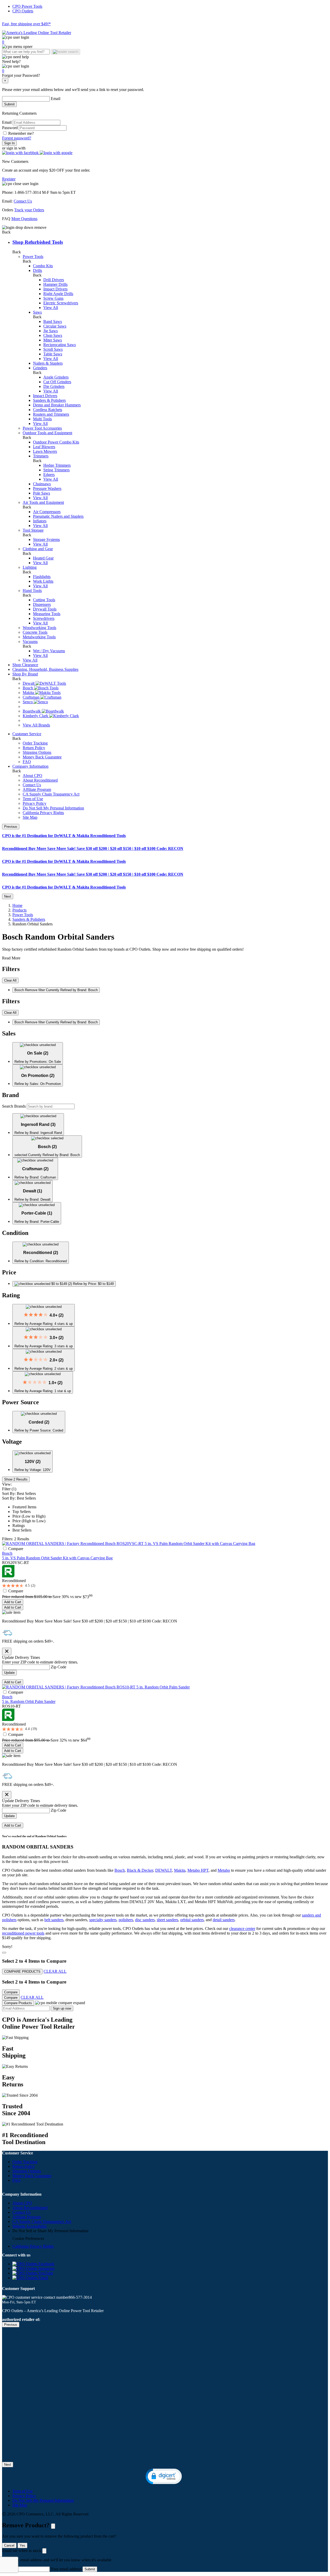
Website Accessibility (30, 2226)
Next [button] (8, 896)
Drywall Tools (45, 609)
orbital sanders (192, 1920)
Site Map (30, 817)
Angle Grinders (56, 377)
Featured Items (24, 1507)
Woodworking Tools (39, 628)
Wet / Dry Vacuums (49, 651)
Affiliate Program (37, 789)
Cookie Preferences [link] (28, 2239)
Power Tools (33, 257)
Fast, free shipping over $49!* (26, 24)
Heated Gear (43, 558)
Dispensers (42, 604)
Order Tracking (35, 743)
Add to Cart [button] (13, 1602)
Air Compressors (47, 512)
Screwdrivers (44, 618)
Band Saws (53, 321)
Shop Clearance (25, 665)
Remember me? (21, 133)
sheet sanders (167, 1920)
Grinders (40, 368)
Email (56, 99)
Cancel (9, 2545)
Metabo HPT (198, 1870)
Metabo (224, 1870)
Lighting (30, 567)
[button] (21, 153)
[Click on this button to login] (165, 66)
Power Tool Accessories (42, 428)
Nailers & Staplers (48, 363)
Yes (22, 2545)
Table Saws (53, 354)
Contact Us (23, 201)
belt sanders (54, 1920)
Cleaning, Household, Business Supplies (45, 669)
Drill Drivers (54, 280)
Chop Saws (53, 335)
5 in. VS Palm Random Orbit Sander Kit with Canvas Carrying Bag (57, 1558)
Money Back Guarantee (42, 757)
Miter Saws (53, 340)
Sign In (9, 143)
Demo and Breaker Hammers (57, 405)
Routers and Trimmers (51, 414)
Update (9, 1673)
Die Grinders (54, 386)
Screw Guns (53, 298)
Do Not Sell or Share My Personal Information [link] (50, 2231)
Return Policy (34, 748)
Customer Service (27, 734)
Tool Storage (33, 530)
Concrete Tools (35, 632)
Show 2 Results (16, 1479)
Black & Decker (140, 1870)
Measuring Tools (47, 614)
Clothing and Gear (38, 549)
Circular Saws (55, 326)
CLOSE (53, 2526)
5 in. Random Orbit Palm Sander (29, 1701)
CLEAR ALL (55, 1971)
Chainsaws (42, 484)
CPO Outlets (23, 11)
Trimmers (41, 456)
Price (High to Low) (29, 1521)
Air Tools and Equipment (43, 502)
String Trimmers (56, 470)
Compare (16, 1549)
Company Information (30, 766)
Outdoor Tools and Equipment (47, 433)
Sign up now (62, 2008)
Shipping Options (37, 752)
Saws (37, 312)
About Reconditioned (40, 780)
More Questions (24, 219)
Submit (9, 104)
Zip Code (59, 1667)
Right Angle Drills (58, 294)
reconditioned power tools (23, 1933)
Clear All (10, 980)
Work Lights (43, 581)
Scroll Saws (53, 349)
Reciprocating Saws (60, 345)
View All (51, 308)
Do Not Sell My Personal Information (53, 808)
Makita (180, 1870)
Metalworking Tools (39, 637)
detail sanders (224, 1920)
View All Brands (36, 725)
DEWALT (164, 1870)
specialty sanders (103, 1920)
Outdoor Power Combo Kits (56, 442)
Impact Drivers (55, 289)
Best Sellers (22, 1530)
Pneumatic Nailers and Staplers (58, 516)
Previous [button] (11, 827)
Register (9, 179)
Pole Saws (42, 493)
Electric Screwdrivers (61, 303)
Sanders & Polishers (49, 400)
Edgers (49, 475)
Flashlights (42, 577)
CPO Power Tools (27, 6)
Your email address (66, 2569)
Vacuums (30, 642)
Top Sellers (22, 1512)
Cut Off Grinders (57, 382)
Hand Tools (32, 591)
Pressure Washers (47, 488)
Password (10, 128)
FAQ (27, 762)
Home (17, 905)
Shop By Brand (25, 674)
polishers (126, 1920)
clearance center (242, 1929)
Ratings (19, 1525)
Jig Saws (51, 331)
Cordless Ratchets (48, 410)
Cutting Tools (44, 600)
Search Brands (14, 1106)
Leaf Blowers (44, 447)
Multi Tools (42, 419)
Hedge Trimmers (57, 465)
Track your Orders (29, 210)
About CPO (32, 776)
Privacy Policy (35, 803)
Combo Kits (43, 266)
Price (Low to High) (29, 1516)
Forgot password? (17, 138)
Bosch (7, 1553)
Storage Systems (46, 540)
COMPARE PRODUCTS (22, 1972)
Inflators (40, 521)
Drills (38, 270)
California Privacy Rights (43, 813)
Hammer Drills (55, 284)
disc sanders (145, 1920)
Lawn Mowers (45, 451)
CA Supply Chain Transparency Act (42, 2222)
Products (19, 910)
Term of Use (33, 799)
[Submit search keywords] (65, 52)
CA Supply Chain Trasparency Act (51, 794)
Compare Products (18, 2003)
